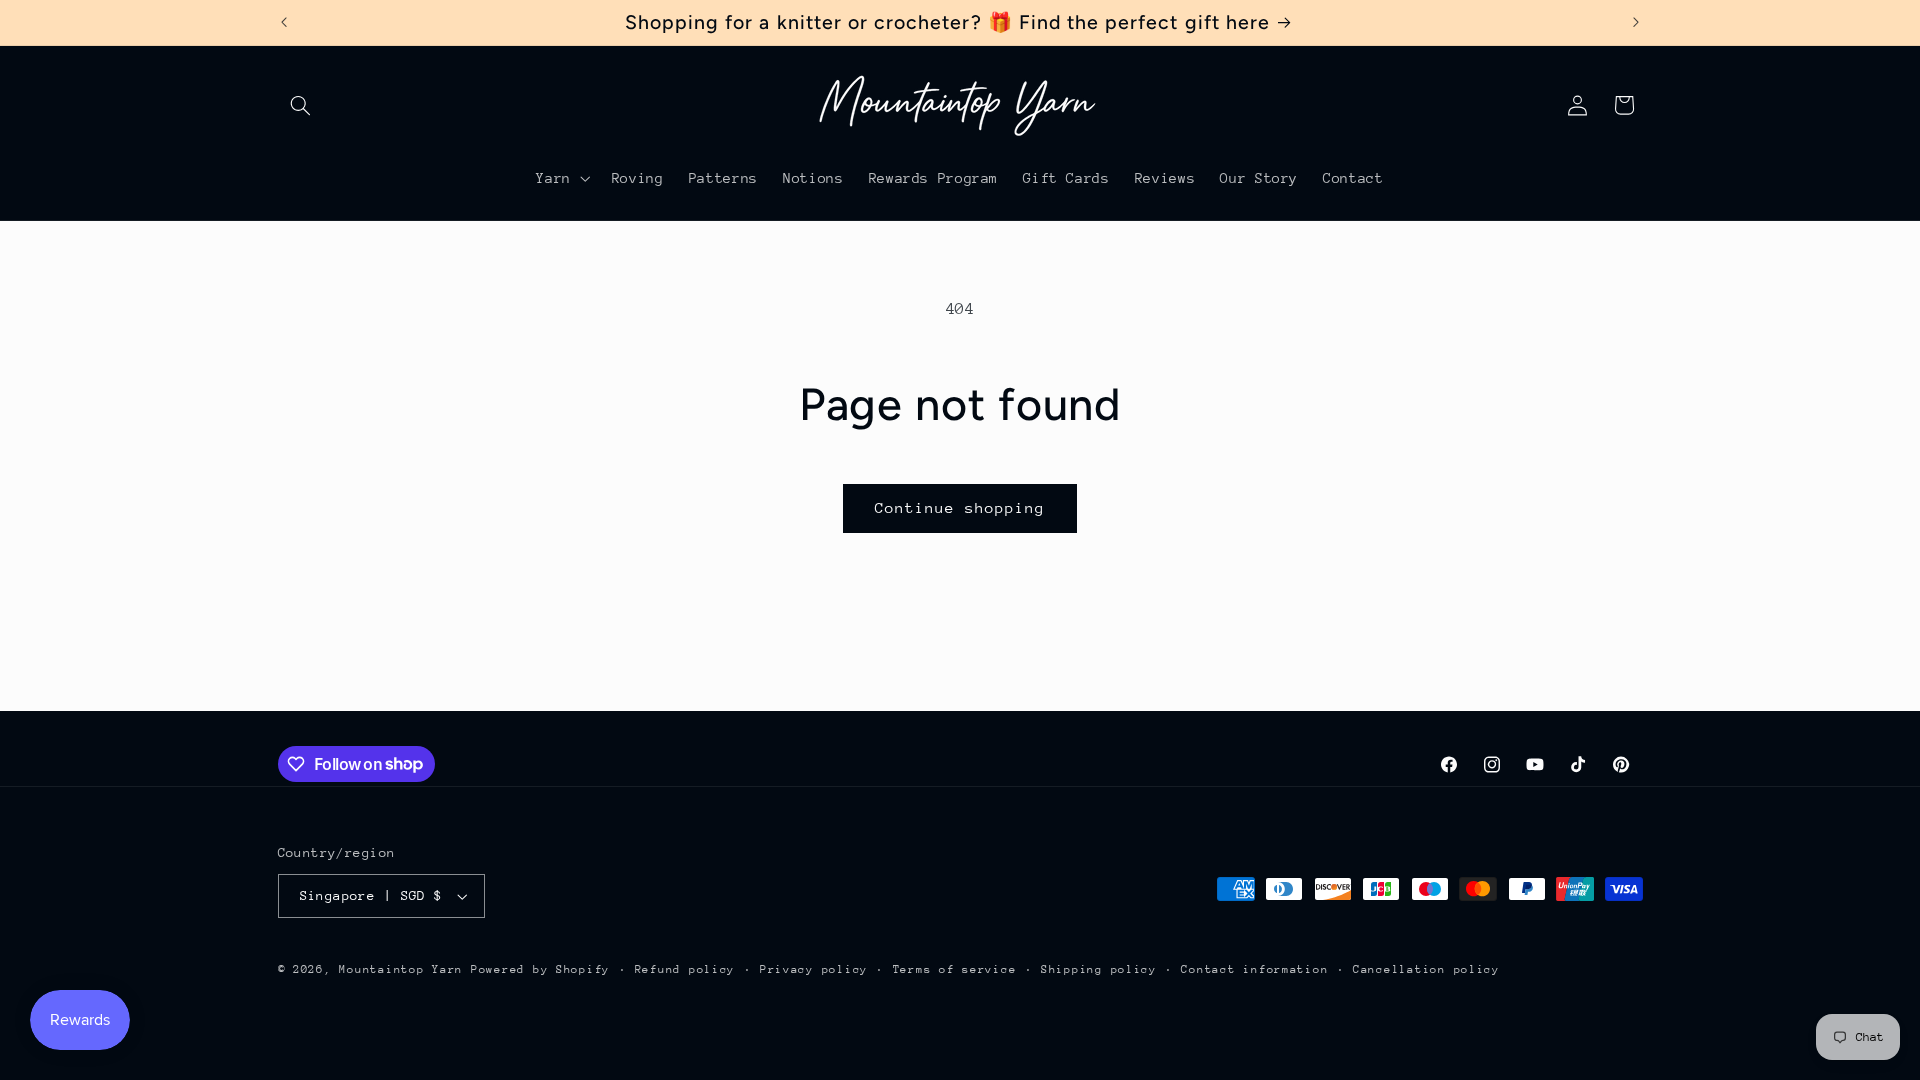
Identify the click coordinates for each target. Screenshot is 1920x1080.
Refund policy (685, 969)
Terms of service (955, 969)
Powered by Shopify (540, 969)
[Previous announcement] (284, 22)
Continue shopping (960, 507)
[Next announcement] (1636, 22)
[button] (301, 105)
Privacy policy (814, 969)
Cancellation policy (1426, 969)
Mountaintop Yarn (401, 969)
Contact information (1254, 969)
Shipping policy (1099, 969)
